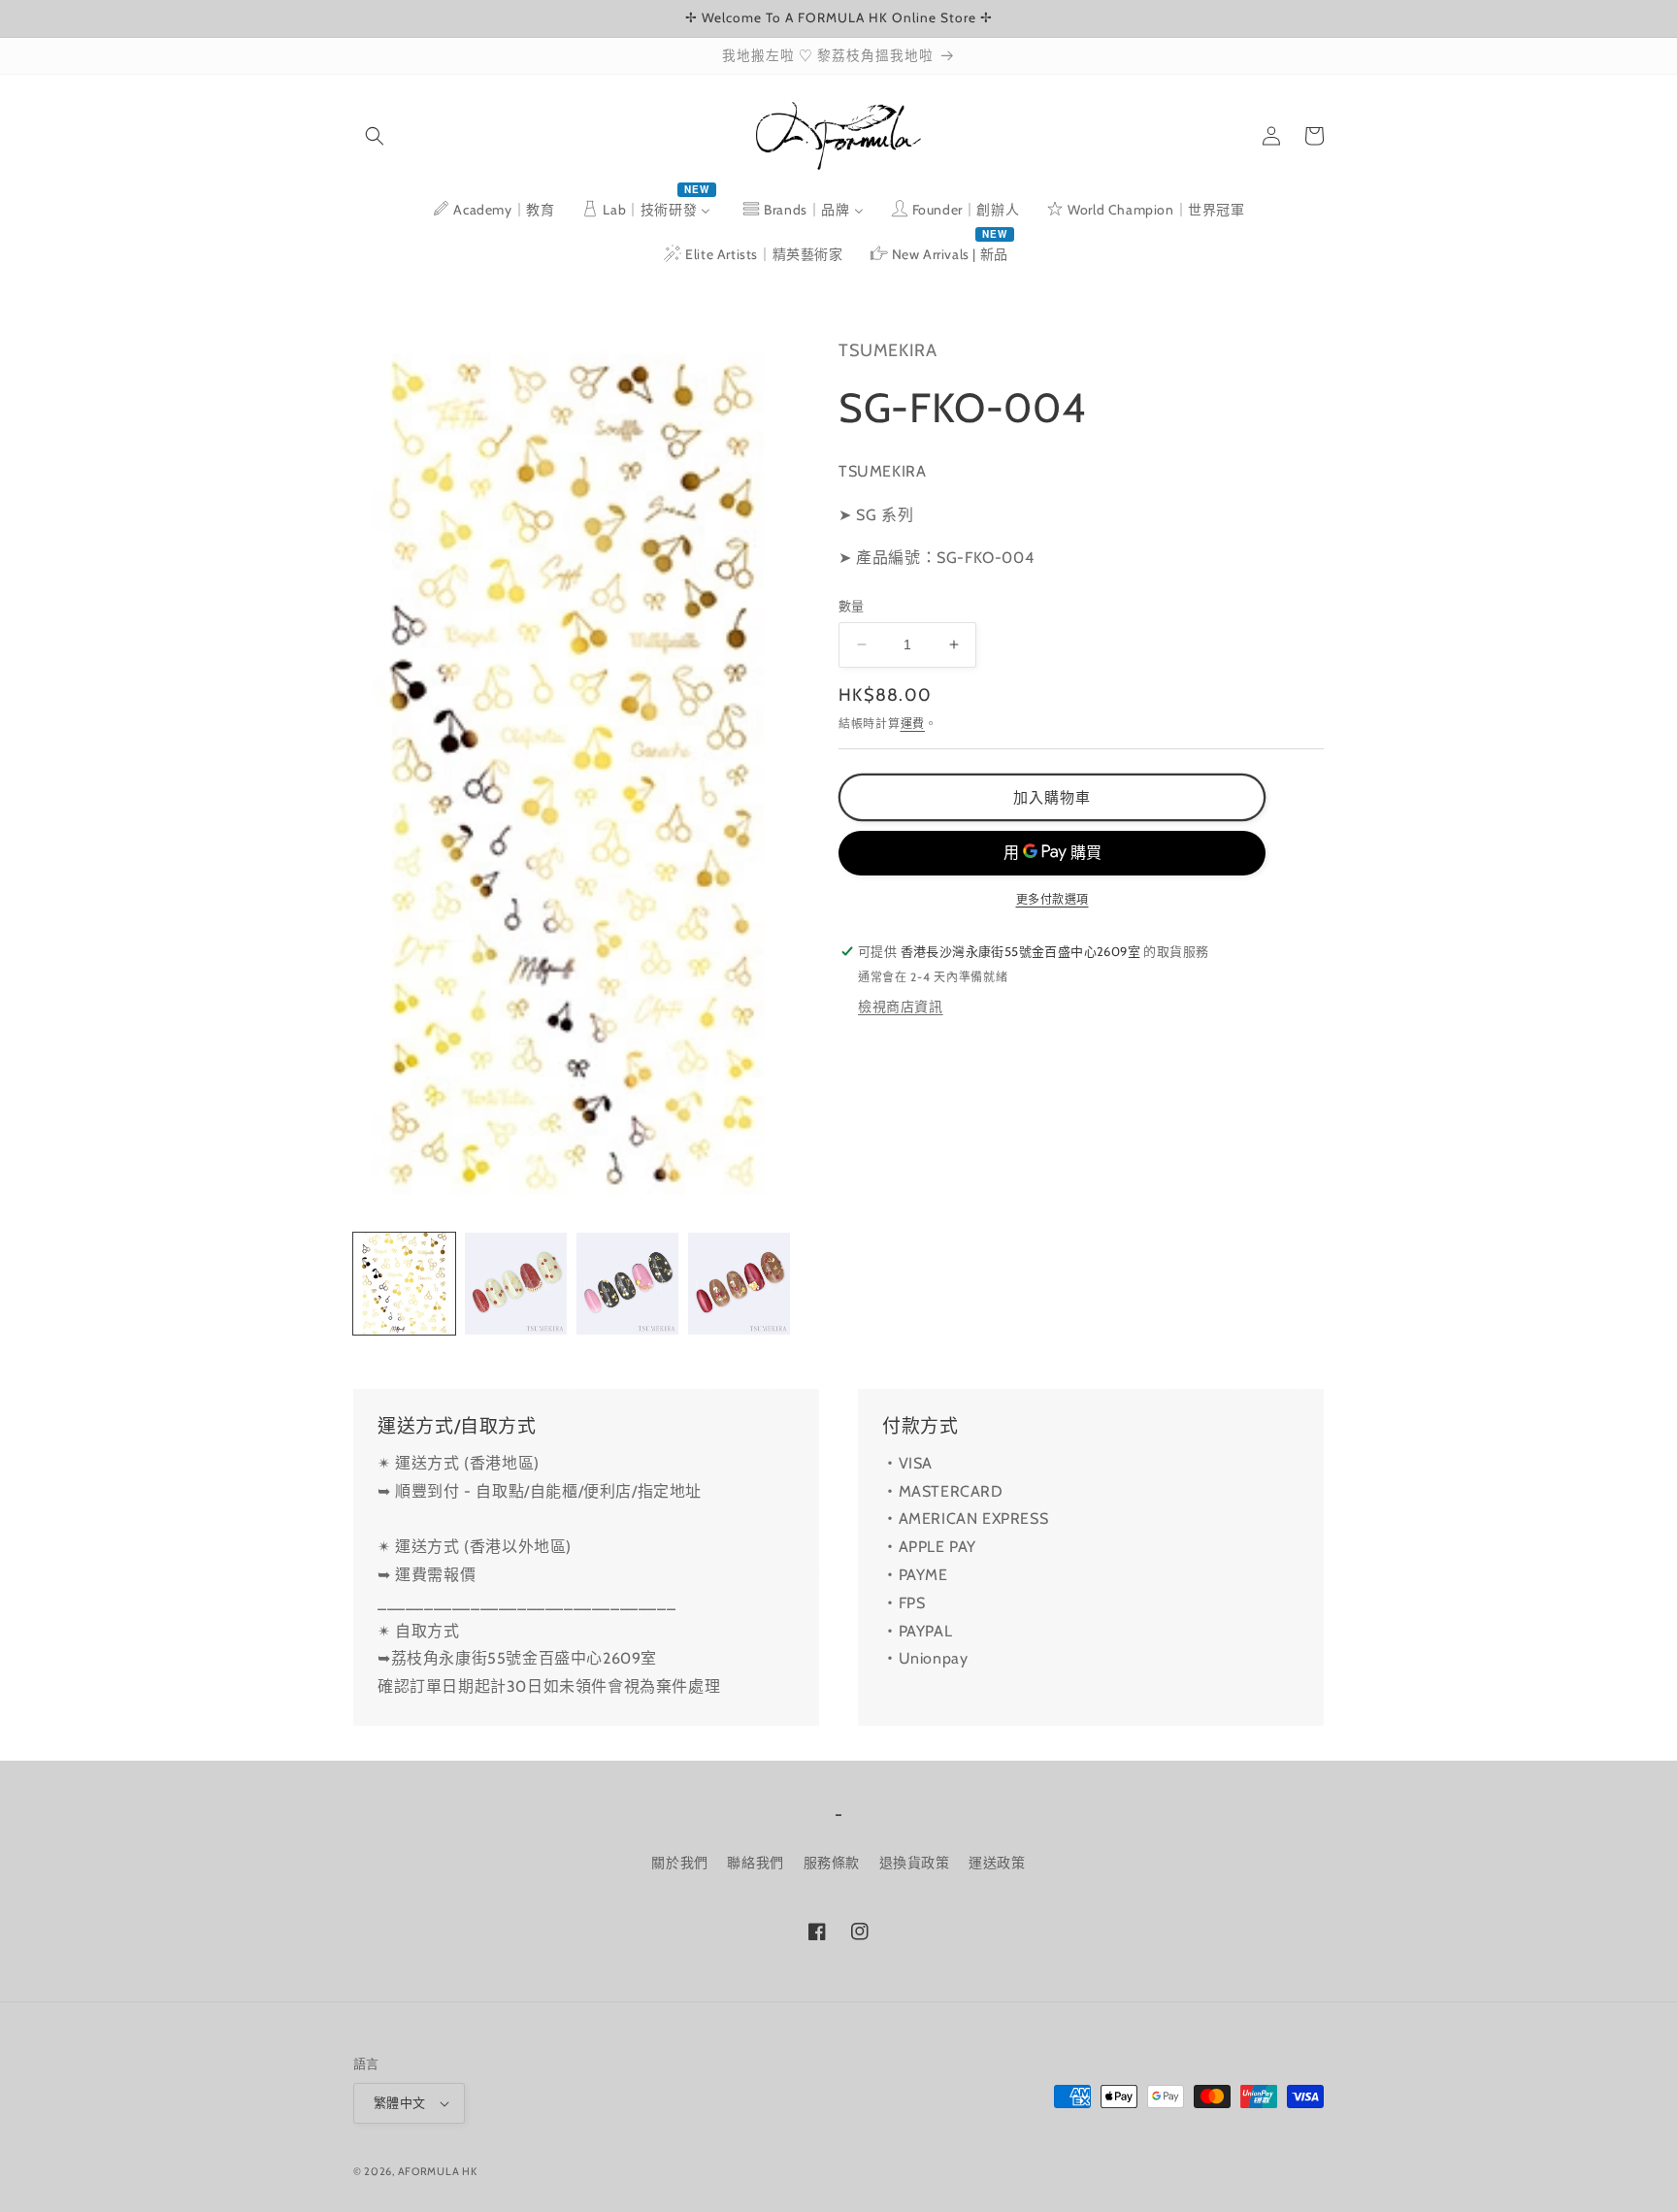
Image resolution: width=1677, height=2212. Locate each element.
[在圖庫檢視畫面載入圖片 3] (627, 1284)
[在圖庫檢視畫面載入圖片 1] (404, 1284)
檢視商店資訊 (901, 1007)
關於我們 (679, 1863)
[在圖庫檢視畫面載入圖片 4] (739, 1284)
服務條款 (832, 1863)
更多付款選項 (1052, 899)
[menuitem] (493, 210)
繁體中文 (400, 2102)
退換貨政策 (915, 1863)
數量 (852, 606)
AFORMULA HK (438, 2171)
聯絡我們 (755, 1863)
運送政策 (997, 1863)
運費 (913, 723)
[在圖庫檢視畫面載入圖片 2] (516, 1284)
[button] (375, 136)
